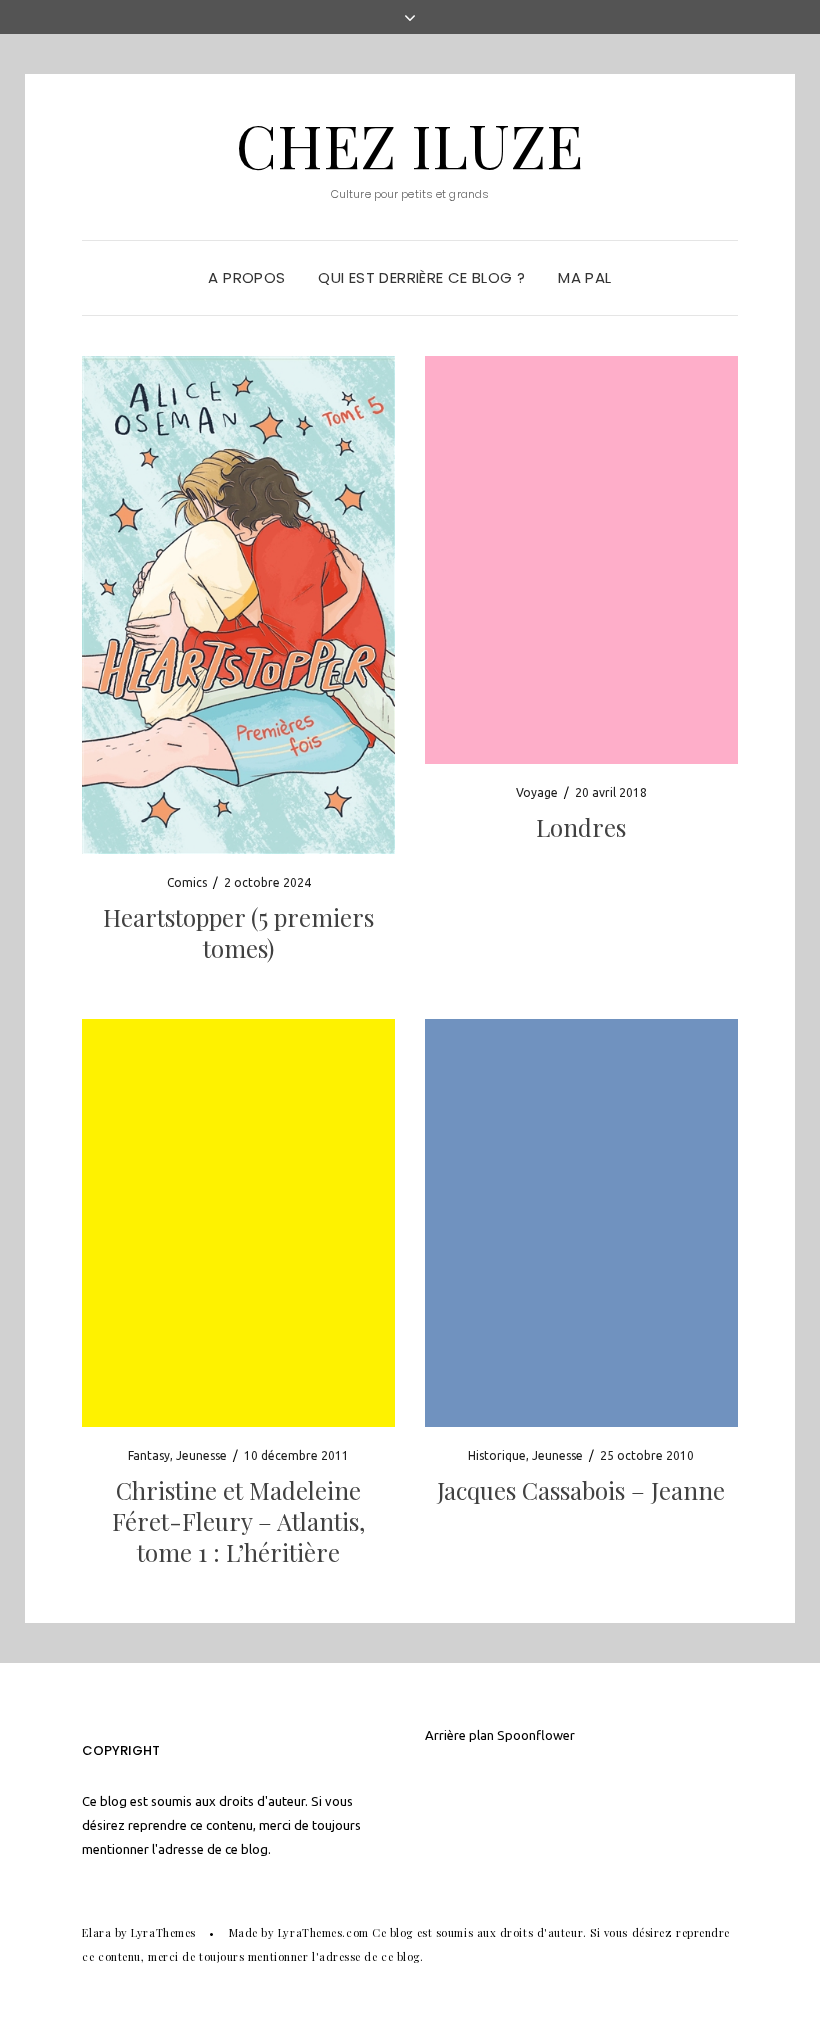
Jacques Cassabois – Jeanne (581, 1490)
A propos (246, 277)
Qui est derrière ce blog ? (421, 277)
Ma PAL (584, 277)
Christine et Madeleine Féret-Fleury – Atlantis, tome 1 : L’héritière (238, 1521)
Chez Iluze (409, 144)
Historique (497, 1455)
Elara (96, 1932)
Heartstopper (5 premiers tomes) (238, 932)
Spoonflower (536, 1735)
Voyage (537, 792)
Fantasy (149, 1455)
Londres (581, 827)
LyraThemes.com (323, 1932)
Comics (187, 882)
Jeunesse (201, 1455)
